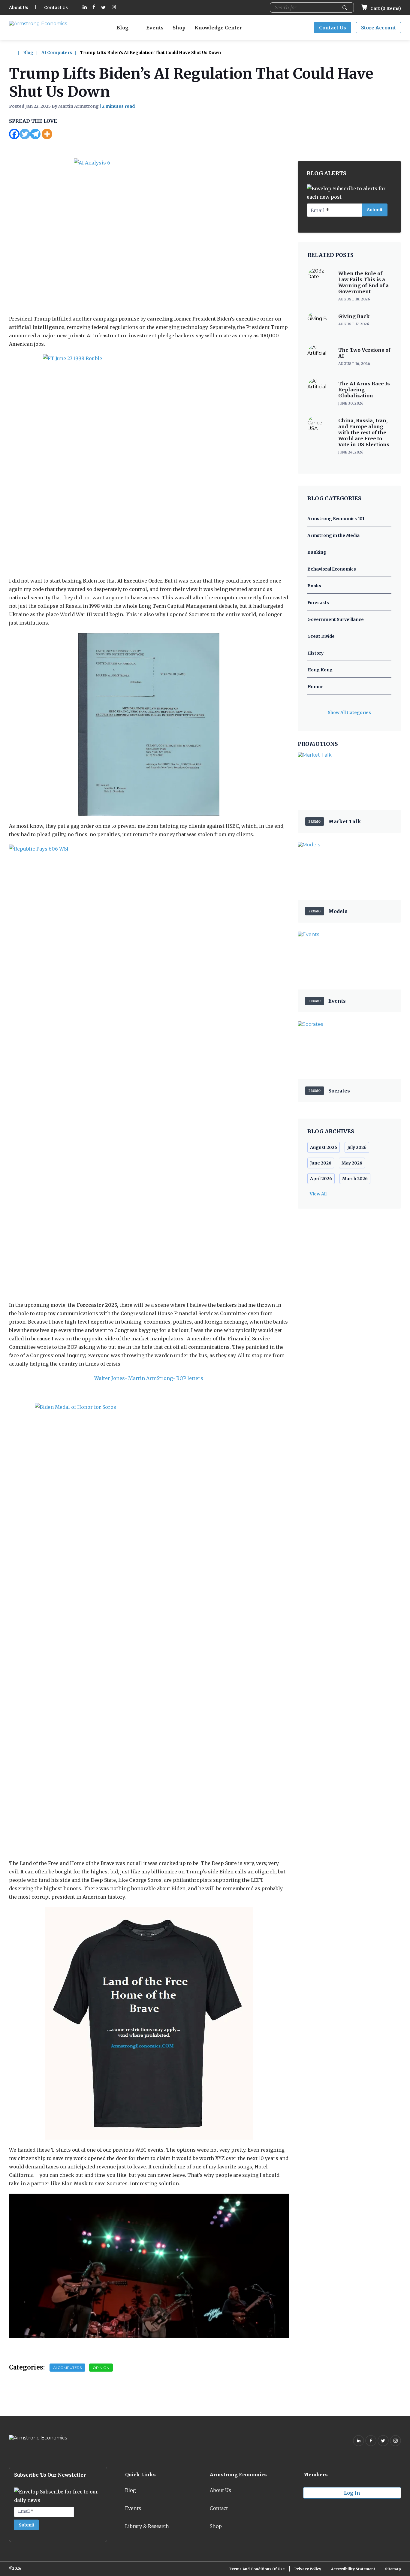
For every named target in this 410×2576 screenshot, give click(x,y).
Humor (315, 687)
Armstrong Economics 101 (336, 519)
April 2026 (321, 1179)
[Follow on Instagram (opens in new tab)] (114, 8)
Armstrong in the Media (333, 535)
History (315, 653)
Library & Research (147, 2526)
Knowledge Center (218, 28)
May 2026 (352, 1163)
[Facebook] (14, 134)
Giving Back (354, 316)
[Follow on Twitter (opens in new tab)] (103, 8)
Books (314, 586)
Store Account (378, 28)
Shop (179, 28)
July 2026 (357, 1147)
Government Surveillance (336, 619)
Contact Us (56, 8)
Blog (122, 28)
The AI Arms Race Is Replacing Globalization (364, 390)
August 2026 (324, 1147)
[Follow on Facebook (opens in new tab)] (94, 8)
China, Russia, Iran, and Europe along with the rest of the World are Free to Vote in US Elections (364, 432)
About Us (19, 8)
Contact (219, 2508)
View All (318, 1194)
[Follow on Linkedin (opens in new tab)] (85, 8)
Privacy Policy (308, 2569)
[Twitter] (25, 134)
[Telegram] (35, 134)
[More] (47, 134)
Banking (317, 552)
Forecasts (318, 603)
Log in (352, 2493)
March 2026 (355, 1179)
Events (155, 28)
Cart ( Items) (385, 8)
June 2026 (321, 1163)
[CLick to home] (16, 53)
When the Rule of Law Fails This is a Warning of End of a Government (363, 282)
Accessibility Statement (353, 2569)
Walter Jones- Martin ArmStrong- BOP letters (149, 1378)
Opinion (101, 2368)
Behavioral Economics (332, 569)
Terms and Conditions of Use (257, 2569)
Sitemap (393, 2569)
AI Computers (57, 53)
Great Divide (321, 636)
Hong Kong (320, 670)
